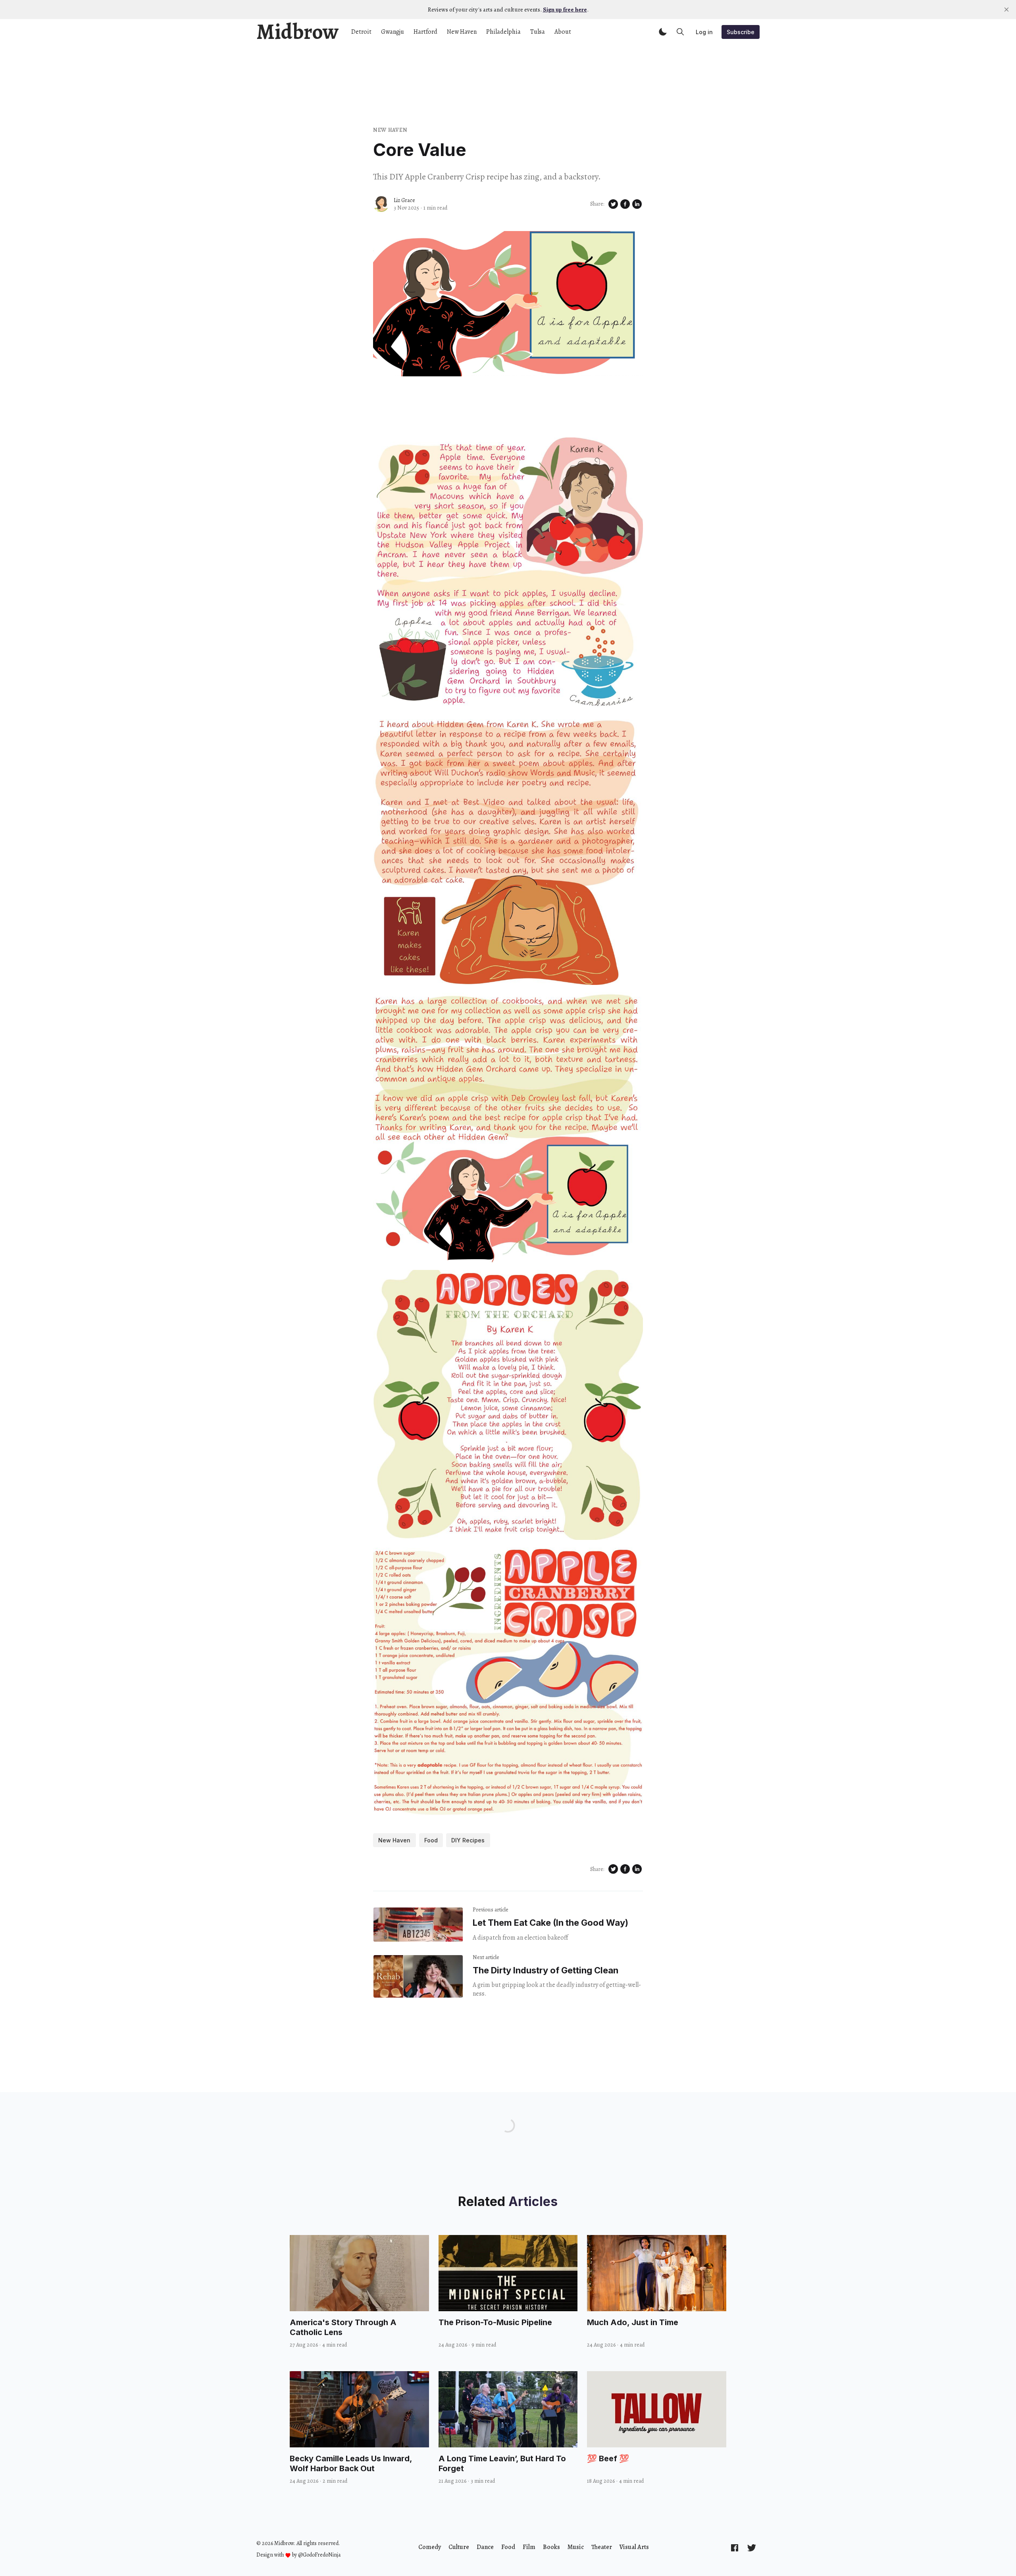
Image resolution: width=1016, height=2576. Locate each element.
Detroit (361, 32)
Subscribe (741, 32)
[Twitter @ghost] (752, 2547)
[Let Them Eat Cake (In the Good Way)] (418, 1925)
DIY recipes (468, 1840)
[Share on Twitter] (613, 204)
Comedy (430, 2547)
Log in (704, 32)
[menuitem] (430, 2547)
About (563, 32)
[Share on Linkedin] (637, 204)
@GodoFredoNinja (319, 2555)
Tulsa (538, 32)
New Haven (462, 32)
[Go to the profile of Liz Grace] (381, 204)
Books (551, 2547)
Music (576, 2547)
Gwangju (393, 32)
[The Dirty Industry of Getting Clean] (418, 1977)
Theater (602, 2547)
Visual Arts (634, 2547)
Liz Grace (404, 200)
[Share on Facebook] (625, 204)
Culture (459, 2547)
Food (431, 1840)
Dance (485, 2547)
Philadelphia (503, 32)
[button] (663, 32)
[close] (1006, 10)
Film (529, 2547)
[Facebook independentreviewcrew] (735, 2547)
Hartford (425, 32)
